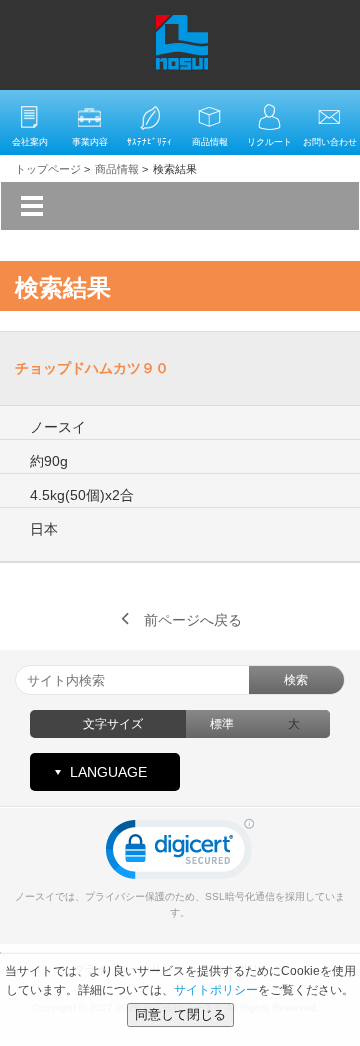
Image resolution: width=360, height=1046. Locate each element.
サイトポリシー (216, 990)
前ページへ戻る (193, 620)
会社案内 (30, 142)
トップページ (48, 169)
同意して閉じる (180, 1014)
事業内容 (90, 142)
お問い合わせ (330, 142)
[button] (180, 853)
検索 (296, 680)
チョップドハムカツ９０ (92, 368)
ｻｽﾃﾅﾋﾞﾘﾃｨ (149, 142)
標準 (222, 724)
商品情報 (210, 142)
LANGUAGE (108, 772)
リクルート (269, 142)
